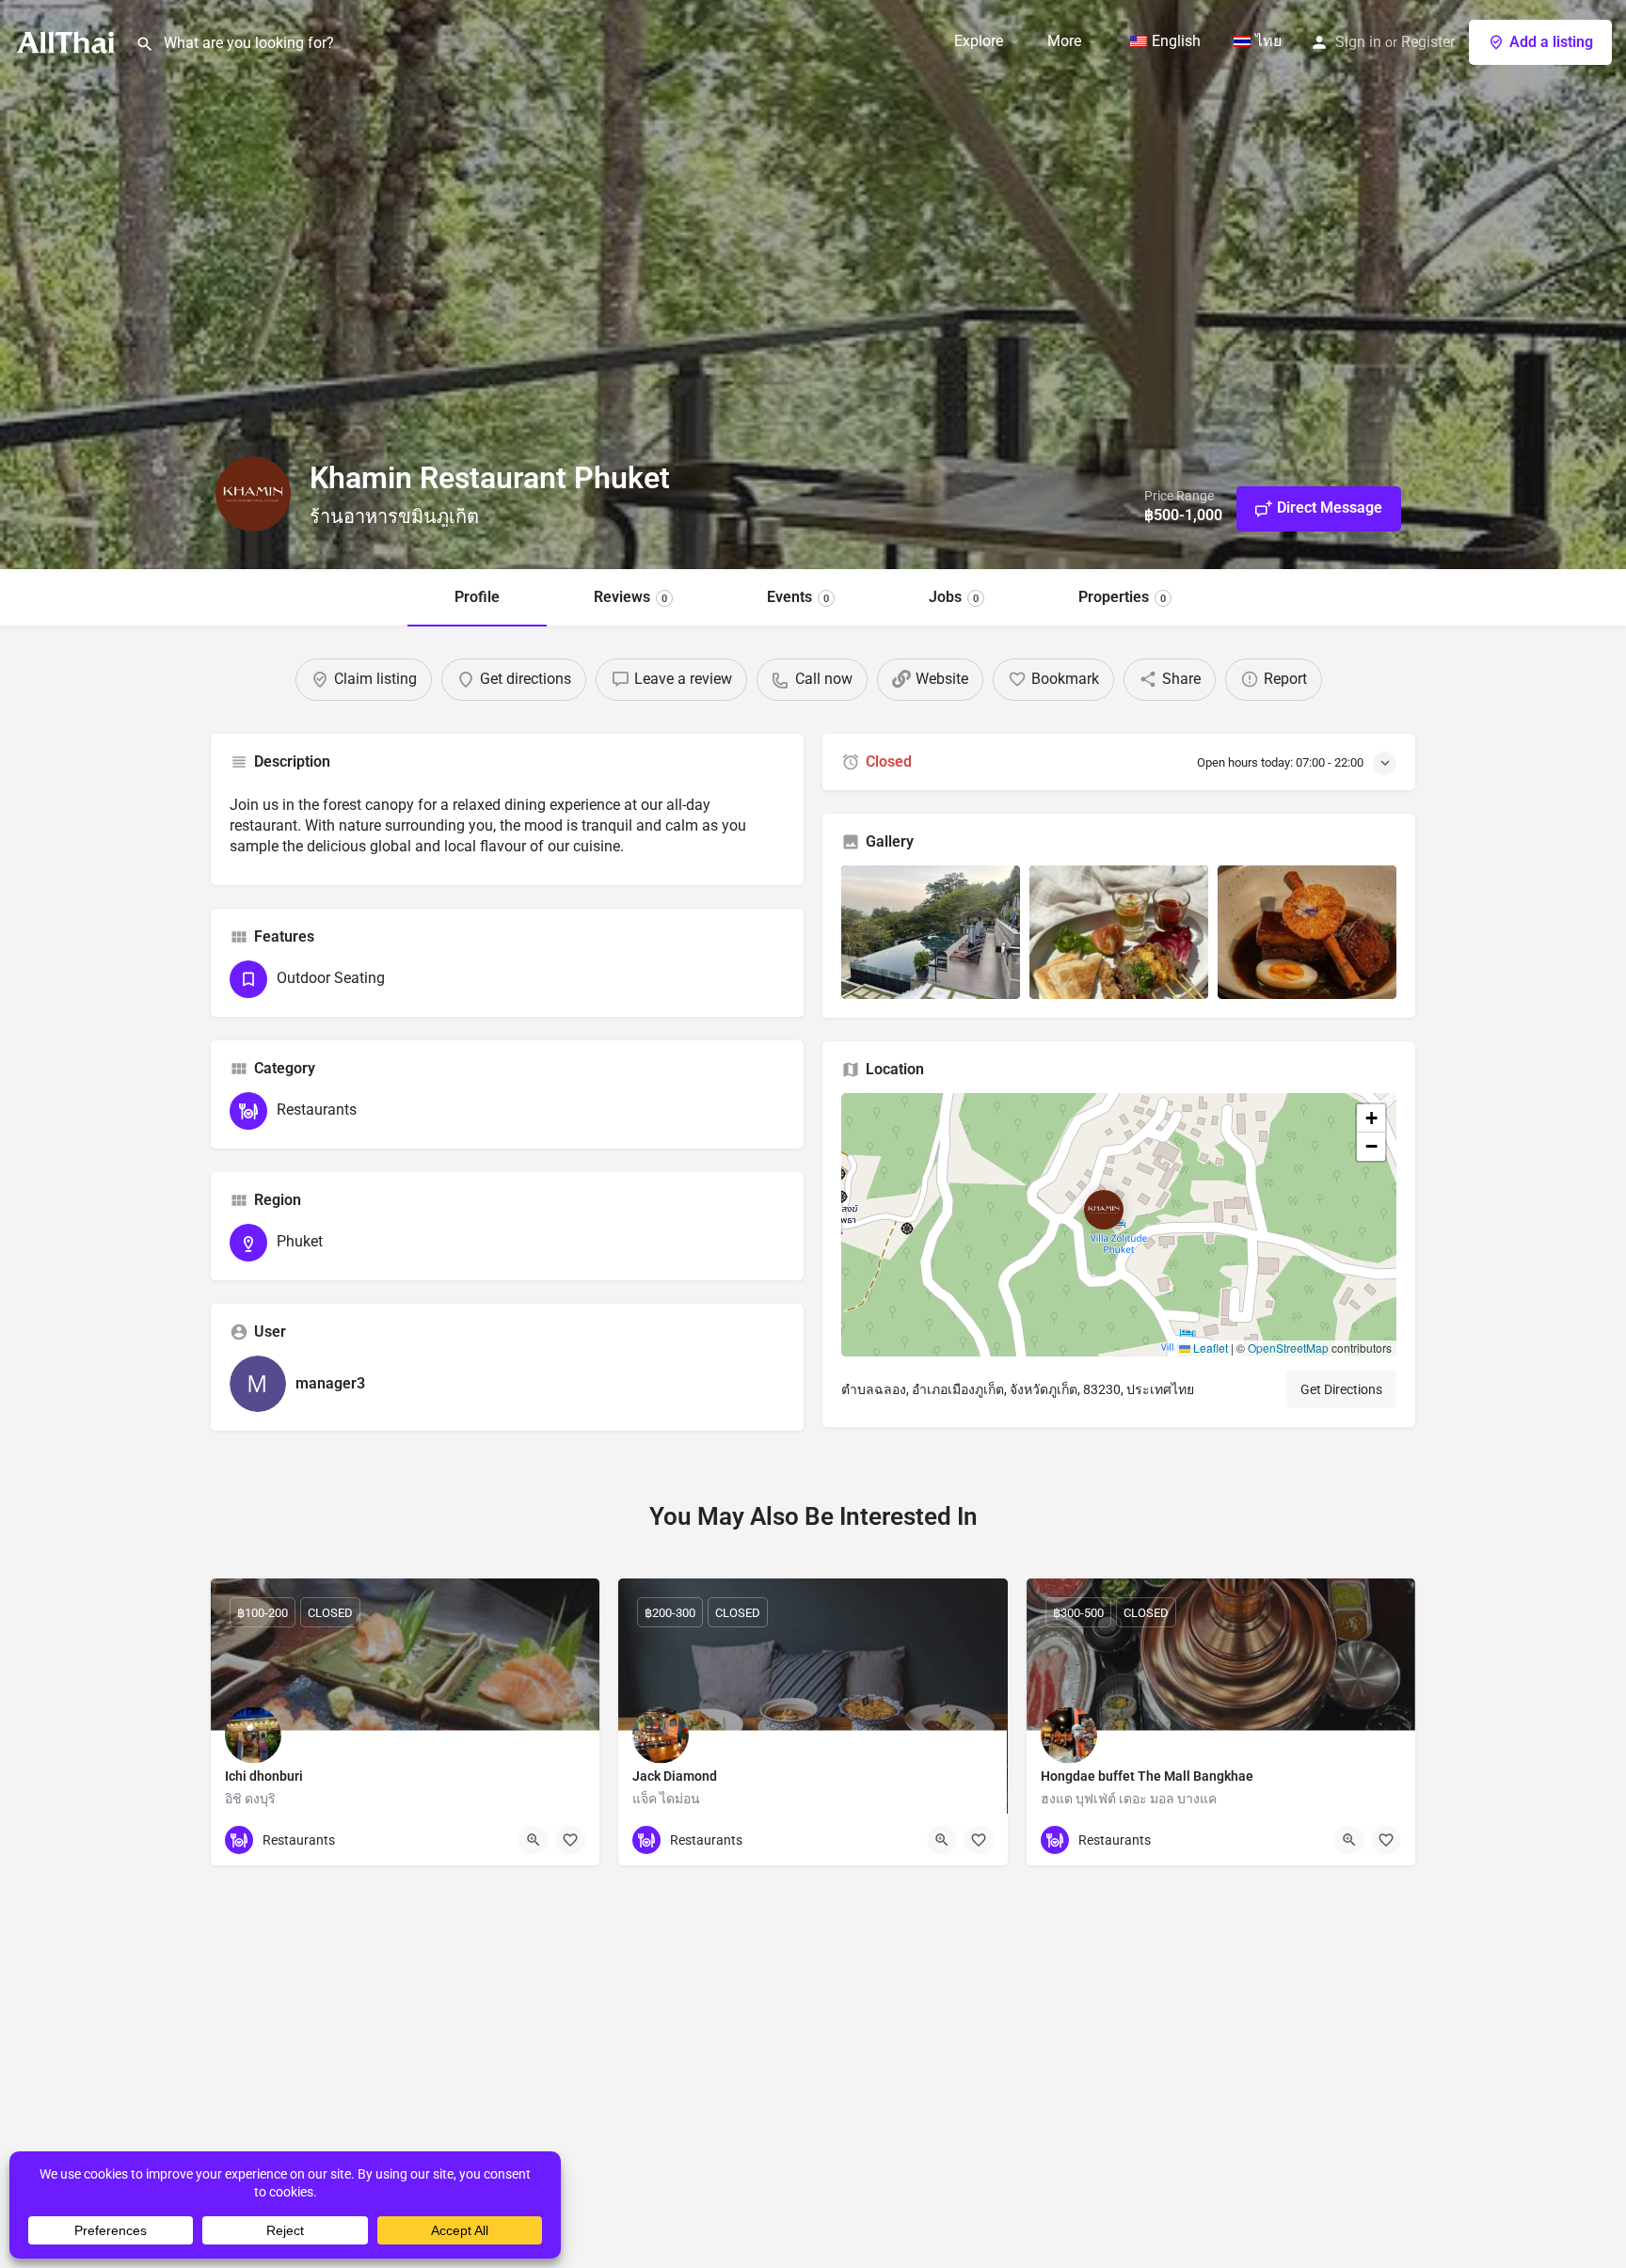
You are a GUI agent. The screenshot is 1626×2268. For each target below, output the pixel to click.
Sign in (1358, 42)
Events (798, 597)
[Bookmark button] (570, 1840)
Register (1428, 42)
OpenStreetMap (1288, 1348)
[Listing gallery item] (931, 933)
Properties (1122, 597)
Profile (477, 597)
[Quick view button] (534, 1840)
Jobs (954, 597)
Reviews (630, 597)
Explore (979, 41)
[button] (1119, 1225)
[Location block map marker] (1104, 1210)
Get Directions (1341, 1389)
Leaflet (1209, 1348)
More (1064, 41)
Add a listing (1551, 42)
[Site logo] (68, 40)
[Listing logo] (253, 494)
